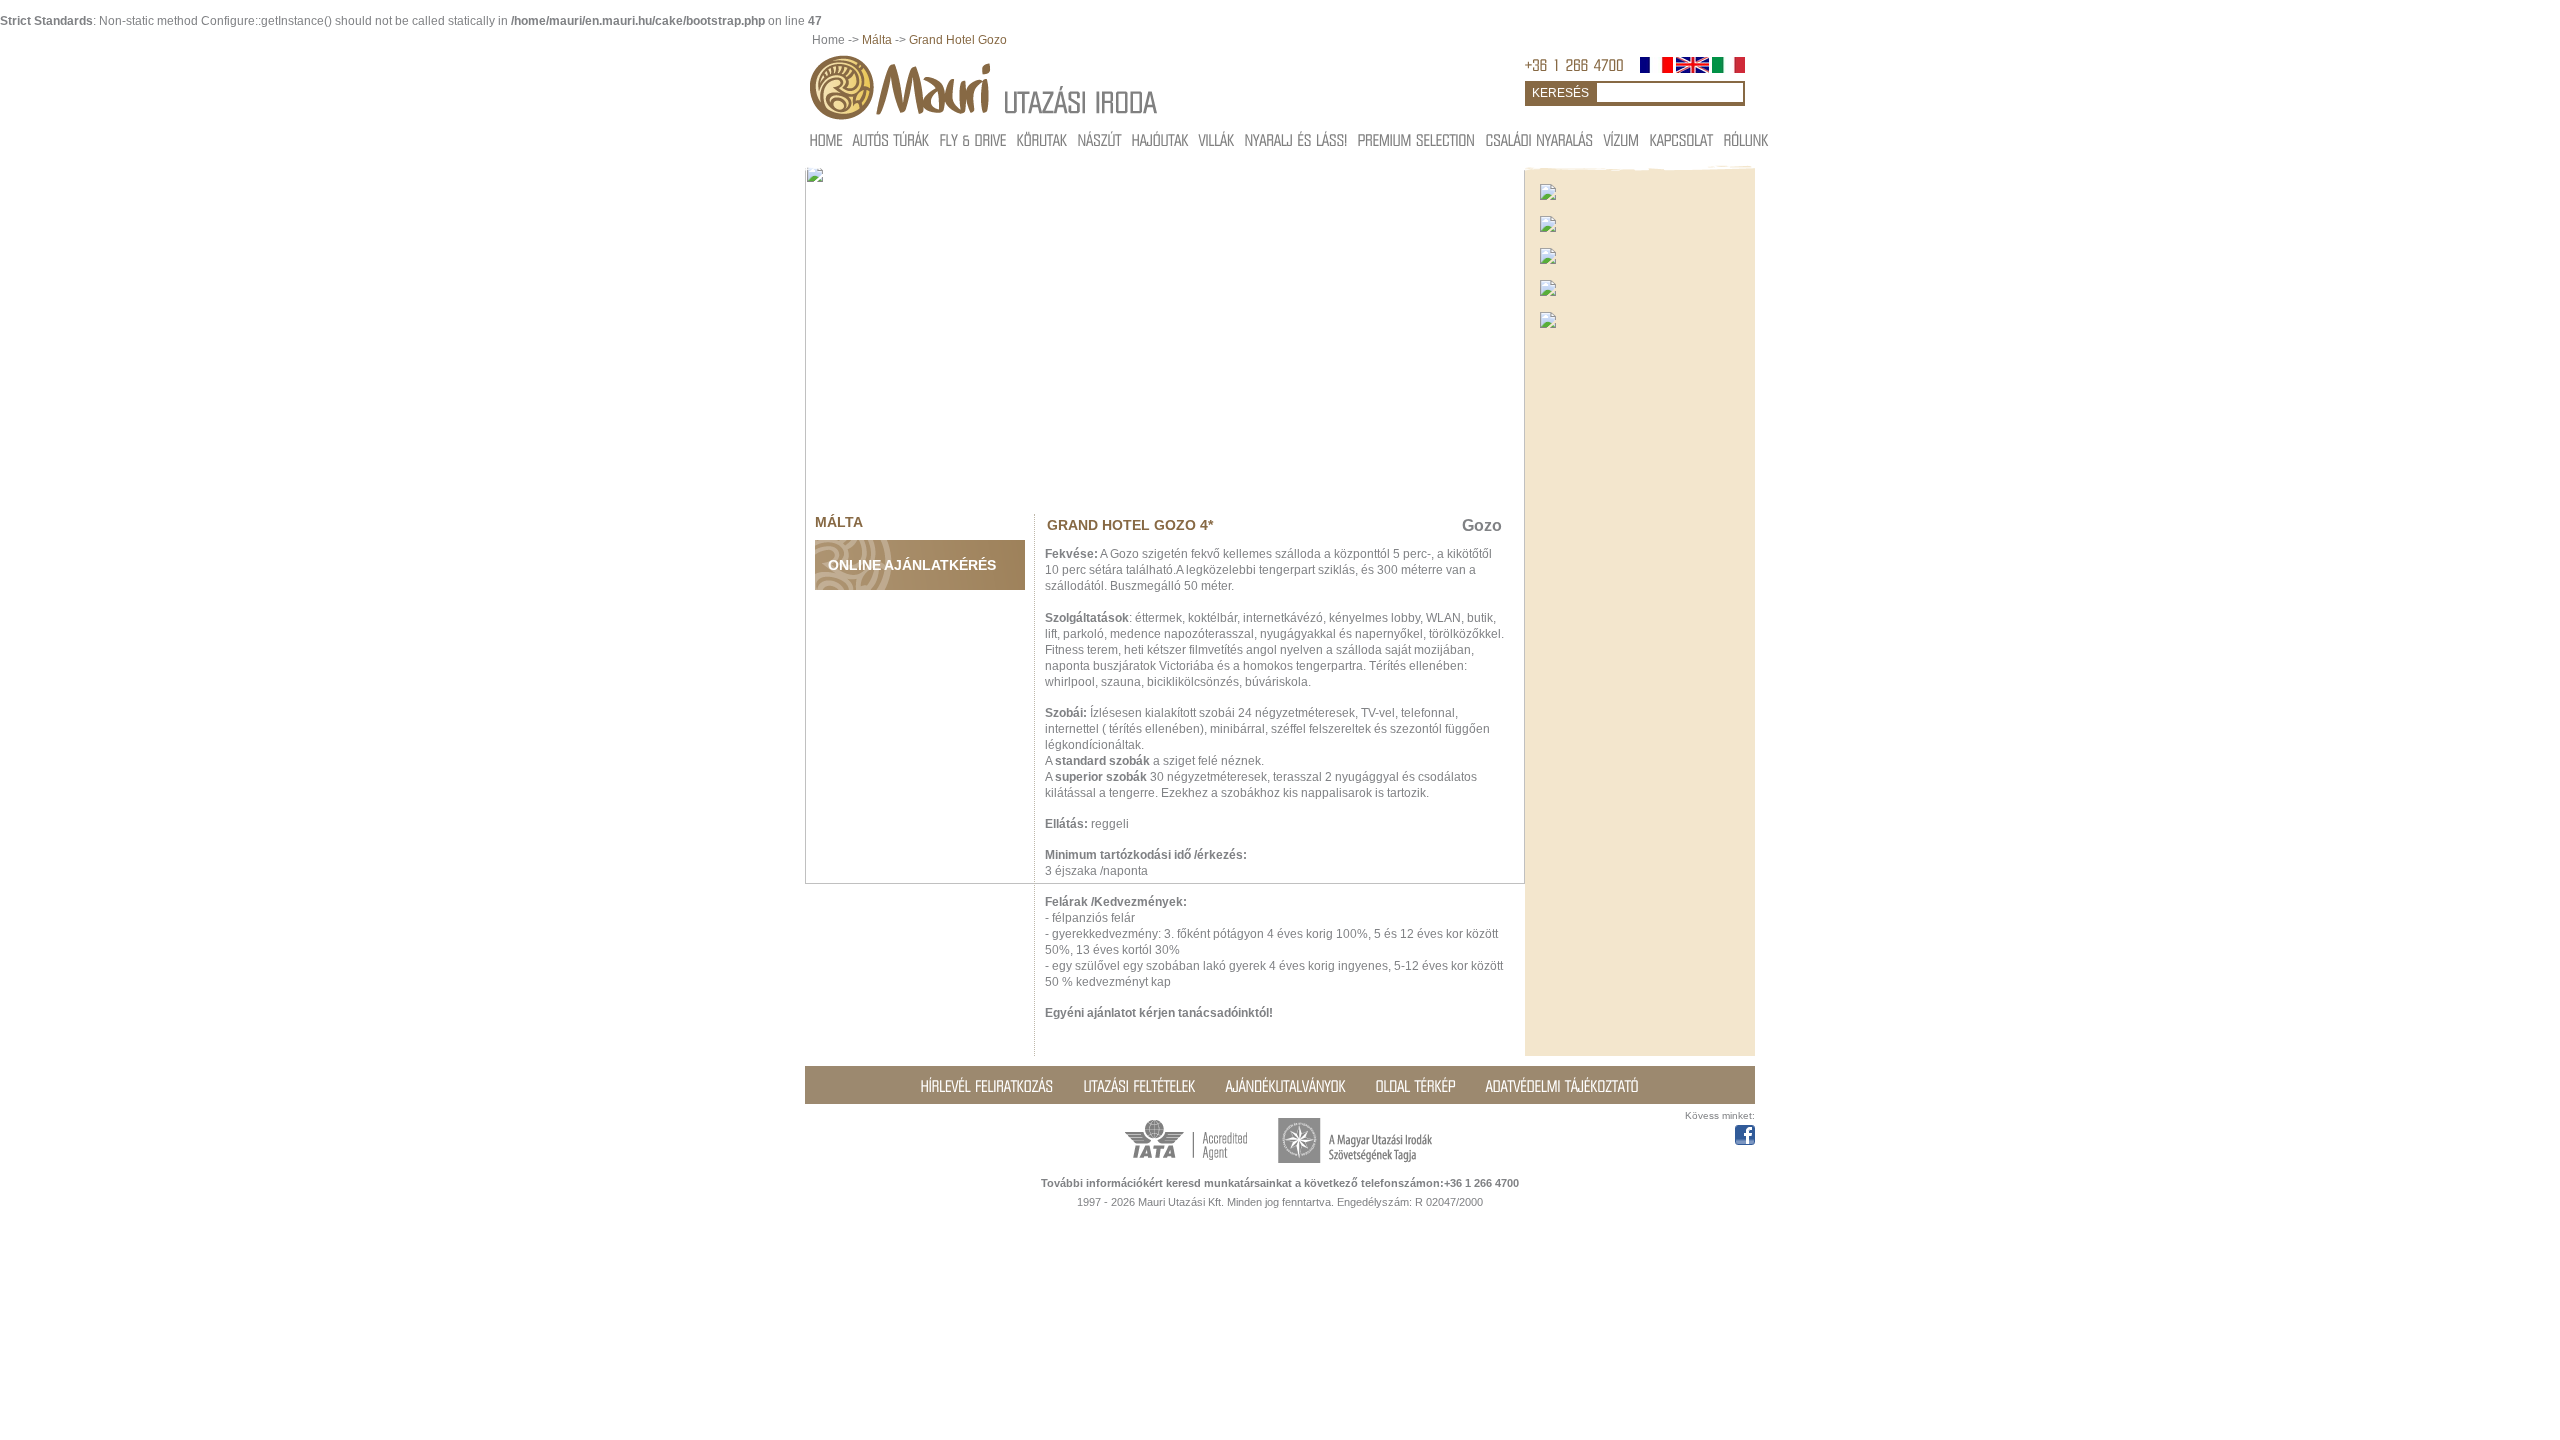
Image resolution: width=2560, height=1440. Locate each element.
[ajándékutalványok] (1286, 1086)
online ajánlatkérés (912, 565)
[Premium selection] (1417, 139)
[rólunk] (1746, 139)
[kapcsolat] (1682, 139)
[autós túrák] (891, 139)
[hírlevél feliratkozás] (987, 1086)
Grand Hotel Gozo (958, 40)
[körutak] (1042, 139)
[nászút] (1100, 139)
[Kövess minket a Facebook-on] (1745, 1132)
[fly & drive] (973, 139)
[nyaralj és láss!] (1296, 139)
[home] (826, 139)
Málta (877, 40)
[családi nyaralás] (1540, 139)
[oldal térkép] (1416, 1086)
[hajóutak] (1160, 139)
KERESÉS (1560, 93)
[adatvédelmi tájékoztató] (1562, 1086)
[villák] (1217, 139)
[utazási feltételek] (1140, 1086)
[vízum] (1622, 139)
